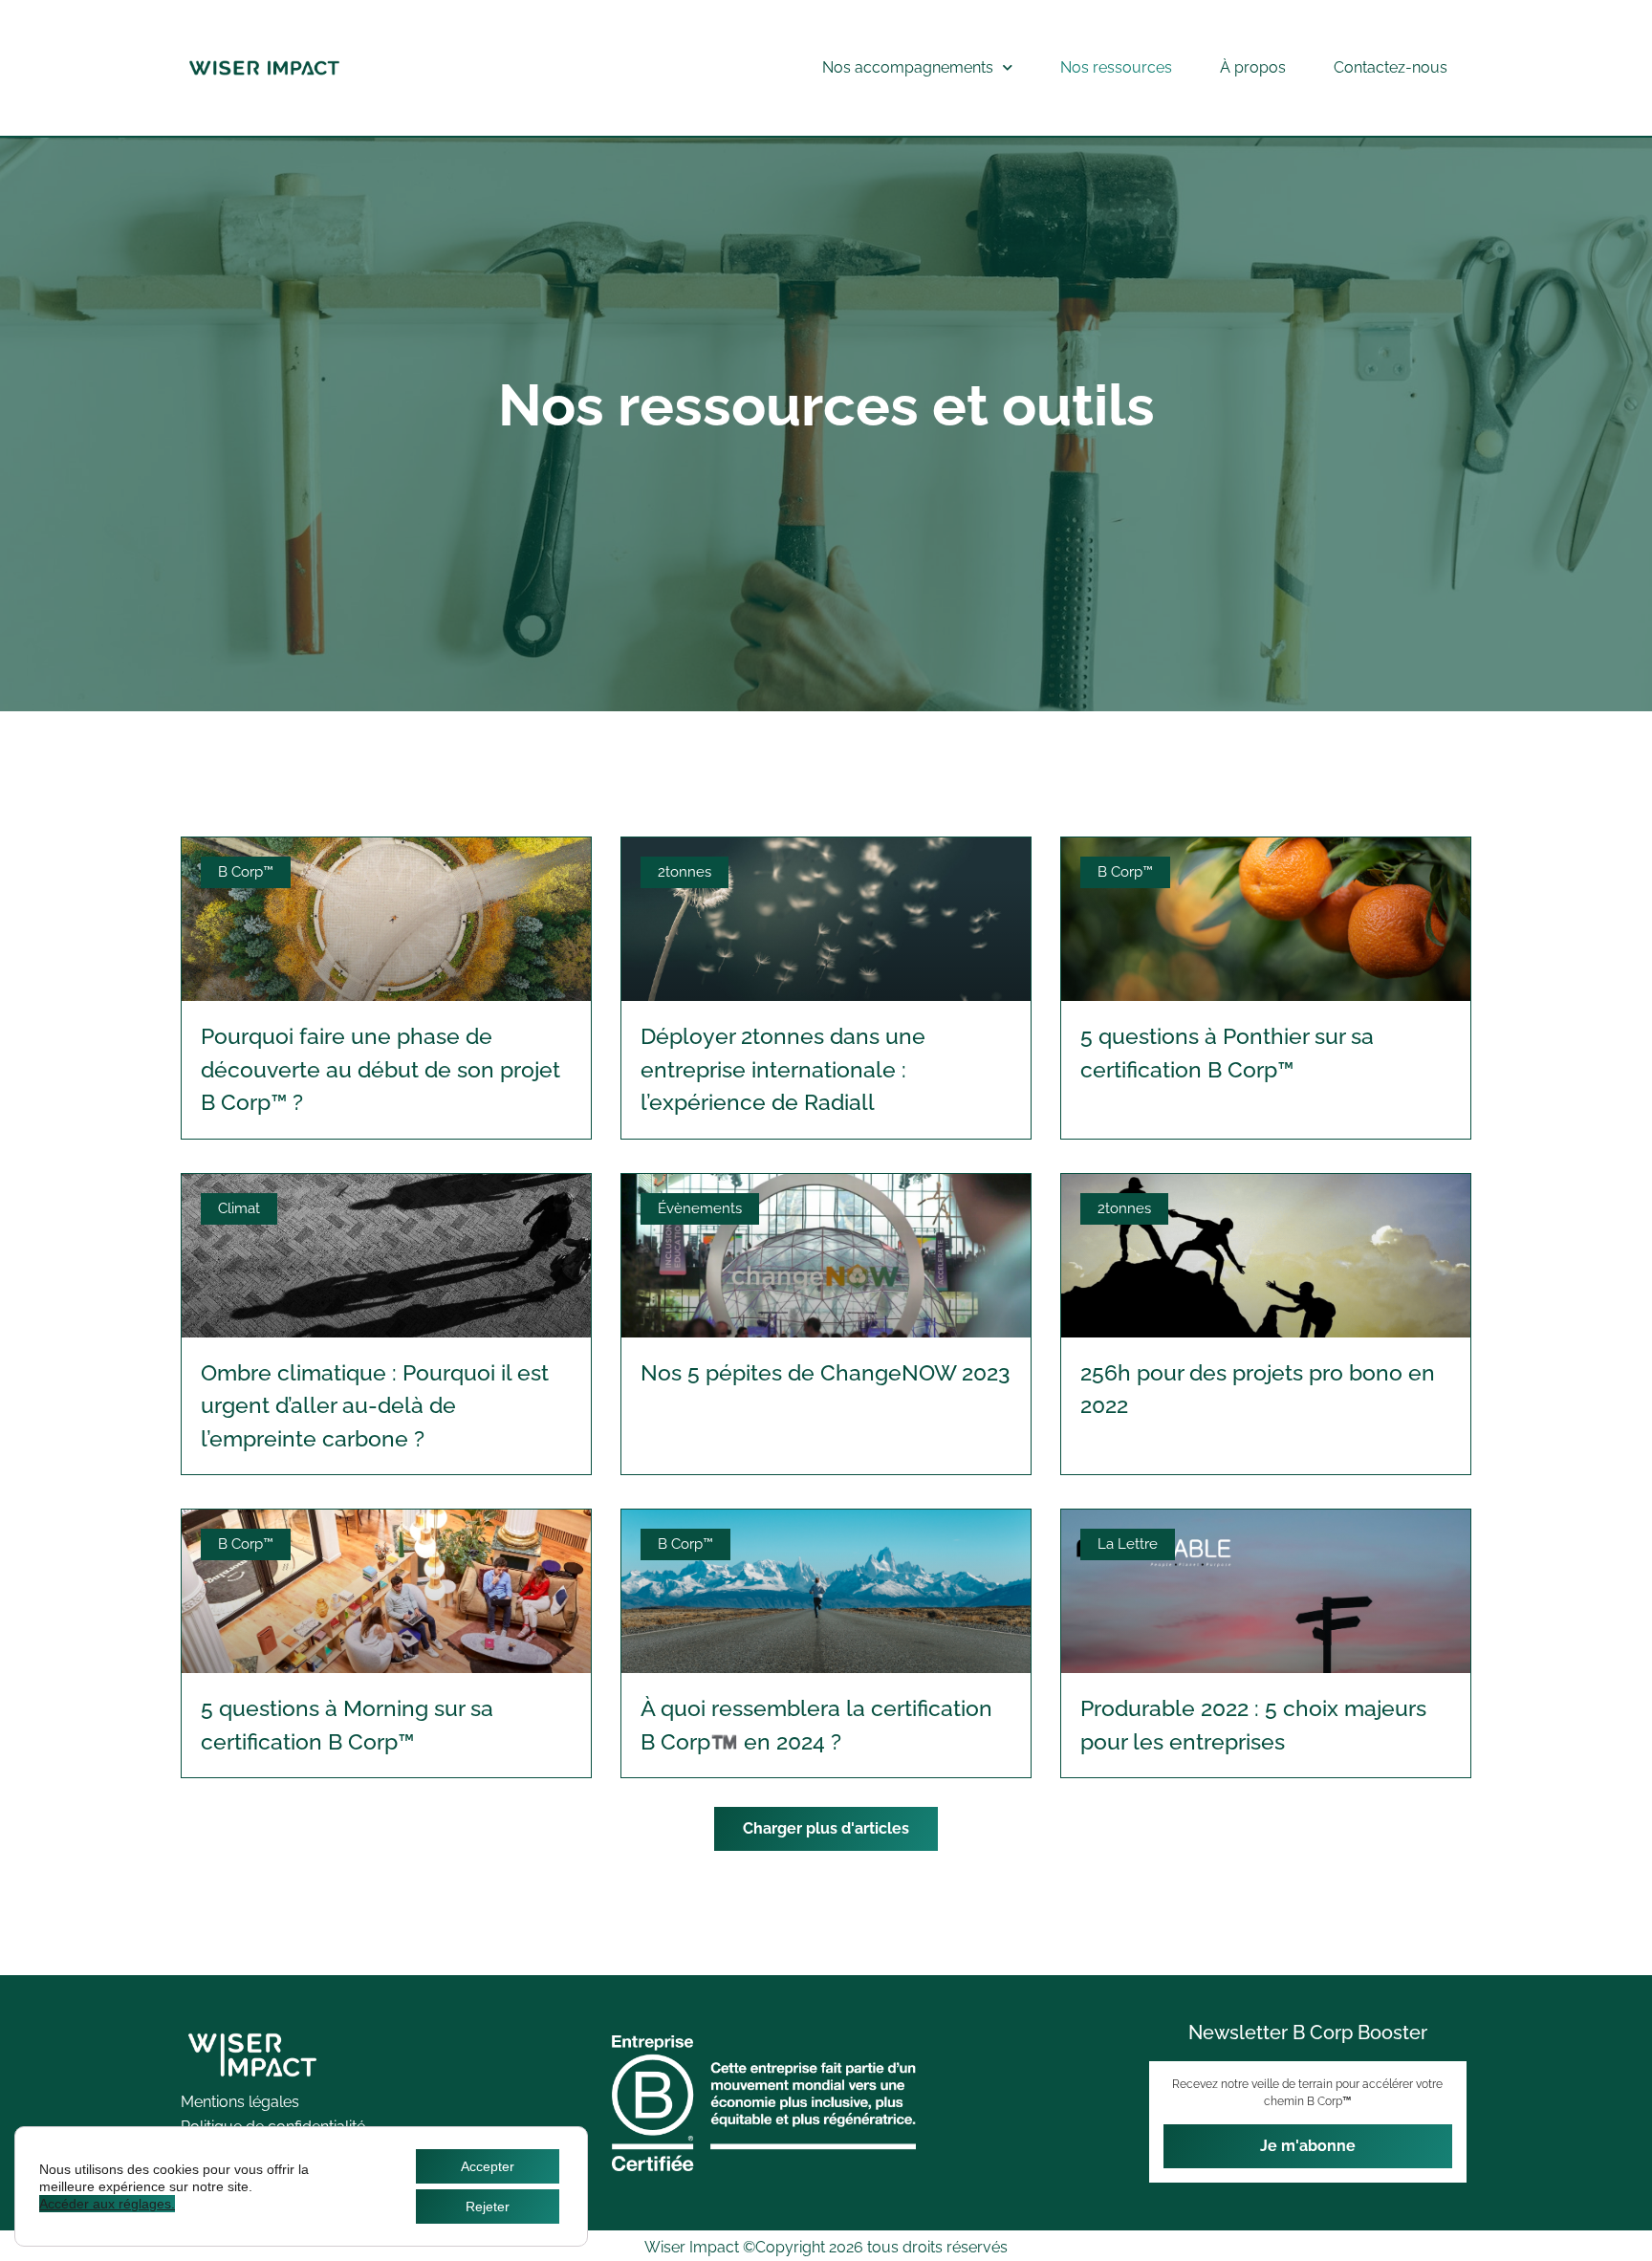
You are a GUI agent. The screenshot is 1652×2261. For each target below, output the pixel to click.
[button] (826, 1829)
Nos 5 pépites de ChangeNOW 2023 (825, 1372)
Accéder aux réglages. (107, 2204)
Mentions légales (240, 2102)
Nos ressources (1116, 67)
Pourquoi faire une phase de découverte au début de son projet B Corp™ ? (380, 1069)
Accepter (488, 2166)
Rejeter (488, 2207)
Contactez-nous (1391, 67)
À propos (1253, 67)
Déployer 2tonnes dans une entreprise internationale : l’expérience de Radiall (783, 1069)
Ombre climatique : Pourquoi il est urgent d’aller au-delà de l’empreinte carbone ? (375, 1405)
